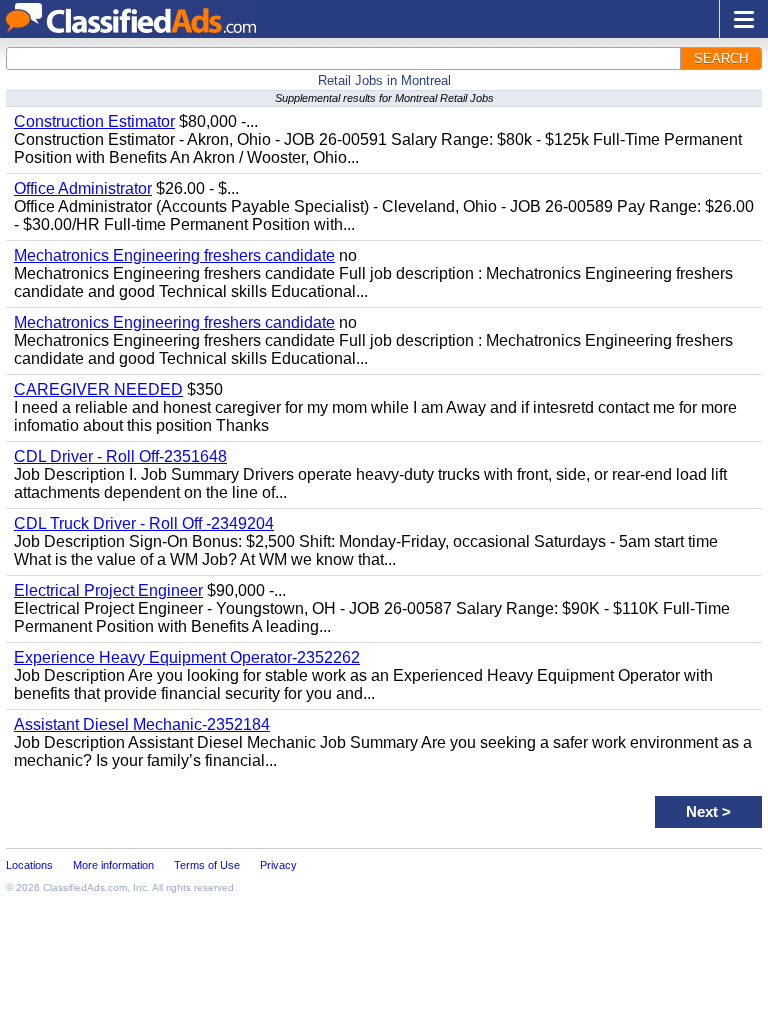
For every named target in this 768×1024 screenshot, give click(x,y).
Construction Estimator (94, 121)
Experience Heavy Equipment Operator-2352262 (187, 657)
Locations (29, 865)
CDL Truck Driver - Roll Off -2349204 (144, 523)
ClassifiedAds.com (85, 887)
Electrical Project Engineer (108, 590)
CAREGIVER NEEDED (98, 389)
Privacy (278, 865)
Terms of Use (207, 865)
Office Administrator (83, 188)
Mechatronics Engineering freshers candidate (174, 255)
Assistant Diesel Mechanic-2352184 (142, 724)
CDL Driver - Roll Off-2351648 (120, 456)
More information (113, 865)
